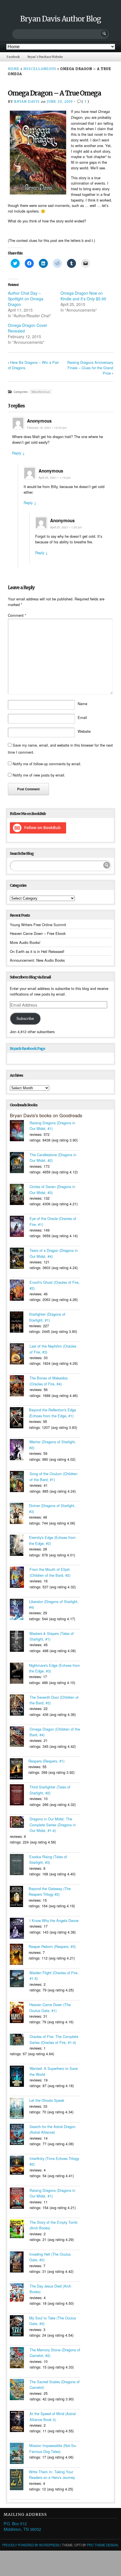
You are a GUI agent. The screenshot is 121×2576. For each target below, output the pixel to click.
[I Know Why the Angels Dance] (20, 1929)
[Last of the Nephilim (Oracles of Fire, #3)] (20, 1355)
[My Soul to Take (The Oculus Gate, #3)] (20, 2326)
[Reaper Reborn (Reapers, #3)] (19, 1955)
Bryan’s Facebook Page (27, 1048)
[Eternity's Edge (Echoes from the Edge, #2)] (19, 1546)
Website (84, 731)
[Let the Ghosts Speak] (20, 2109)
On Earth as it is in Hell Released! (37, 951)
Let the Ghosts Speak (47, 2100)
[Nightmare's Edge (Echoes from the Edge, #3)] (19, 1674)
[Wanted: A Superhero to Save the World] (20, 2077)
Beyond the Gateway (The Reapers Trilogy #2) (50, 1891)
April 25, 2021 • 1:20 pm (66, 527)
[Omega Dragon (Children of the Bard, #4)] (20, 1737)
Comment (17, 615)
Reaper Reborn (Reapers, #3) (52, 1946)
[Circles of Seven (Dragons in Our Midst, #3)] (20, 1195)
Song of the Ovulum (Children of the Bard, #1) (53, 1476)
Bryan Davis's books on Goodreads (46, 1115)
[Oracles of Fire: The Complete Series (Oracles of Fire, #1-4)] (20, 2040)
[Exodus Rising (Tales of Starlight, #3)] (20, 1865)
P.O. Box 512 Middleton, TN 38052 (22, 2526)
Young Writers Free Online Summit (38, 925)
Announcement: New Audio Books (37, 960)
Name (82, 704)
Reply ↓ (19, 453)
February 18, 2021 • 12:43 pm (47, 427)
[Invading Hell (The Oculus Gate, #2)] (20, 2263)
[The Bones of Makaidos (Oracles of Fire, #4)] (20, 1387)
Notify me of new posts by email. (39, 775)
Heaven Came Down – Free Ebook (38, 933)
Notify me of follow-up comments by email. (47, 764)
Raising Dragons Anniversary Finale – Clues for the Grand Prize (90, 368)
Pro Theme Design (102, 2545)
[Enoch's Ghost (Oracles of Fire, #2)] (20, 1291)
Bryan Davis (27, 102)
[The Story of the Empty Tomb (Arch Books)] (20, 2230)
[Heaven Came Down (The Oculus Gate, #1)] (20, 2013)
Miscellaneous (40, 69)
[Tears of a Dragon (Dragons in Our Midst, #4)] (20, 1259)
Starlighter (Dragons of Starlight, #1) (47, 1317)
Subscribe (25, 1018)
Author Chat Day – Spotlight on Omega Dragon (26, 299)
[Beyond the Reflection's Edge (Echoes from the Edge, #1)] (19, 1418)
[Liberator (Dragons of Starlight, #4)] (19, 1610)
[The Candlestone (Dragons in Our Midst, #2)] (20, 1163)
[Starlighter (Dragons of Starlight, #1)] (19, 1323)
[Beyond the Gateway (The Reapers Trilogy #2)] (19, 1897)
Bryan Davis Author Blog (61, 19)
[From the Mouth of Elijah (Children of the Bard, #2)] (20, 1578)
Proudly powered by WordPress (31, 2545)
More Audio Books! (25, 942)
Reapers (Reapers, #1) (46, 1761)
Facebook (13, 57)
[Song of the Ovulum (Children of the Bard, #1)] (20, 1482)
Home (14, 69)
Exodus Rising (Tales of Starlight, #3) (48, 1859)
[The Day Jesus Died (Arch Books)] (20, 2293)
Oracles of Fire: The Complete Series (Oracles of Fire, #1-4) (54, 2039)
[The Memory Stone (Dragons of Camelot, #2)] (20, 2358)
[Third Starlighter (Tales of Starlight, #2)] (20, 1796)
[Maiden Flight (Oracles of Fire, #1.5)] (20, 1979)
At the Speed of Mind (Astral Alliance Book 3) (53, 2416)
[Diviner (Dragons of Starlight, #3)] (19, 1514)
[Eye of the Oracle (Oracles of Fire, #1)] (20, 1227)
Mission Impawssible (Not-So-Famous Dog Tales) (53, 2448)
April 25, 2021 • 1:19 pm (54, 477)
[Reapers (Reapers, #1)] (19, 1770)
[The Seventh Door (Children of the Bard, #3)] (20, 1706)
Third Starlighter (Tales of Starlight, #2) (50, 1790)
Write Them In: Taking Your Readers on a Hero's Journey (52, 2475)
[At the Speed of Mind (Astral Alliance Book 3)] (20, 2422)
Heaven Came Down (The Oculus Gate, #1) (50, 2007)
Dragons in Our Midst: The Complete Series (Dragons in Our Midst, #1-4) (53, 1825)
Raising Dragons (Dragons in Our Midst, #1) (52, 1126)
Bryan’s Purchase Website (45, 57)
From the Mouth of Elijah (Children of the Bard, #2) (50, 1572)
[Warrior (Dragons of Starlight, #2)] (20, 1450)
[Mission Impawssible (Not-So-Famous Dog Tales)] (20, 2454)
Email (82, 717)
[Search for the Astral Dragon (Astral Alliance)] (20, 2135)
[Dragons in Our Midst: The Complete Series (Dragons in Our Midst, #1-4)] (20, 1823)
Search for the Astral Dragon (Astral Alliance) (52, 2129)
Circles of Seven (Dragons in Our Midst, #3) (52, 1189)
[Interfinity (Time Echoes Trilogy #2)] (20, 2166)
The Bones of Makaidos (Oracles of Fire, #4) (49, 1381)
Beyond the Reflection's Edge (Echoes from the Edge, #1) (52, 1413)
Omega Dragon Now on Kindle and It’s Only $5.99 (83, 296)
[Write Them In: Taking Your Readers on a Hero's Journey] (19, 2480)
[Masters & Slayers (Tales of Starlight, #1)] (20, 1642)
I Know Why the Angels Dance (54, 1920)
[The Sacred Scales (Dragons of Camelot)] (20, 2390)
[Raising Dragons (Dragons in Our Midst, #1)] (20, 1131)
